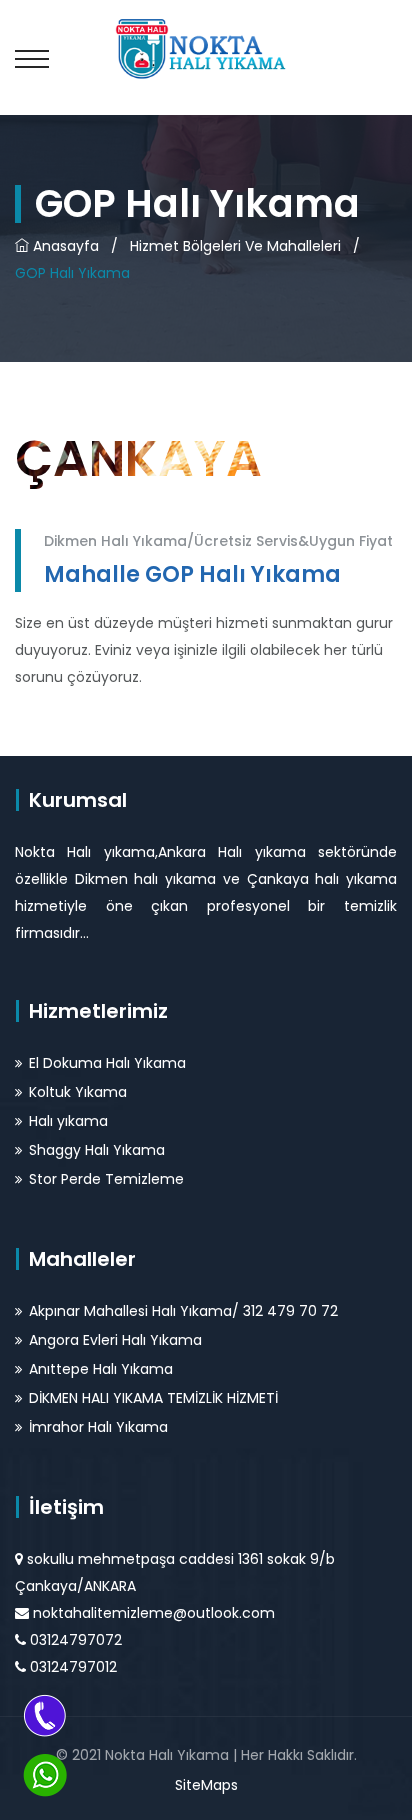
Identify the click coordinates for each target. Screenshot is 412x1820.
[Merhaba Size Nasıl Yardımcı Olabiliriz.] (45, 1775)
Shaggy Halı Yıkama (97, 1150)
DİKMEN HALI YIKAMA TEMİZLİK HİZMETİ (153, 1398)
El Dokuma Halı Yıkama (107, 1063)
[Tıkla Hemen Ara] (45, 1715)
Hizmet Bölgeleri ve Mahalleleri (235, 246)
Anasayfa (64, 246)
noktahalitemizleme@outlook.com (154, 1613)
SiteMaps (206, 1785)
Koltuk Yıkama (78, 1092)
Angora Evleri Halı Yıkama (115, 1340)
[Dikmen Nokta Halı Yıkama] (205, 47)
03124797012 (73, 1667)
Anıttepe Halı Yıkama (101, 1369)
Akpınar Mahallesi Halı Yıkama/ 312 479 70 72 (183, 1311)
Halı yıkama (68, 1121)
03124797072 (76, 1640)
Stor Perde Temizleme (106, 1179)
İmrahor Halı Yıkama (98, 1427)
